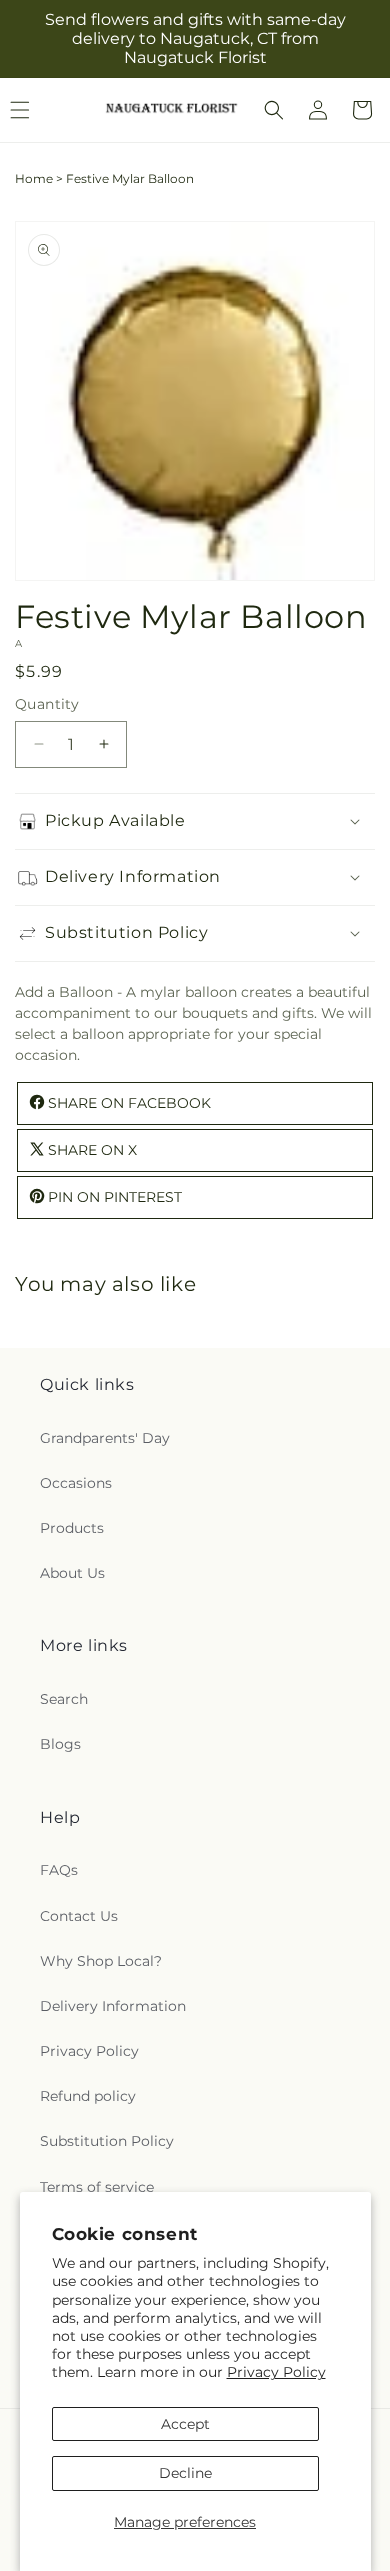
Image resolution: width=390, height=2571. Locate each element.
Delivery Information (113, 2006)
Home (34, 178)
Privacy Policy (276, 2372)
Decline (185, 2473)
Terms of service (97, 2187)
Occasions (76, 1483)
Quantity (47, 704)
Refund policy (88, 2096)
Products (72, 1528)
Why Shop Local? (101, 1961)
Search (64, 1699)
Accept (185, 2424)
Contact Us (79, 1916)
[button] (274, 110)
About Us (72, 1573)
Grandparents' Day (105, 1438)
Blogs (60, 1744)
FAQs (59, 1870)
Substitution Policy (107, 2141)
